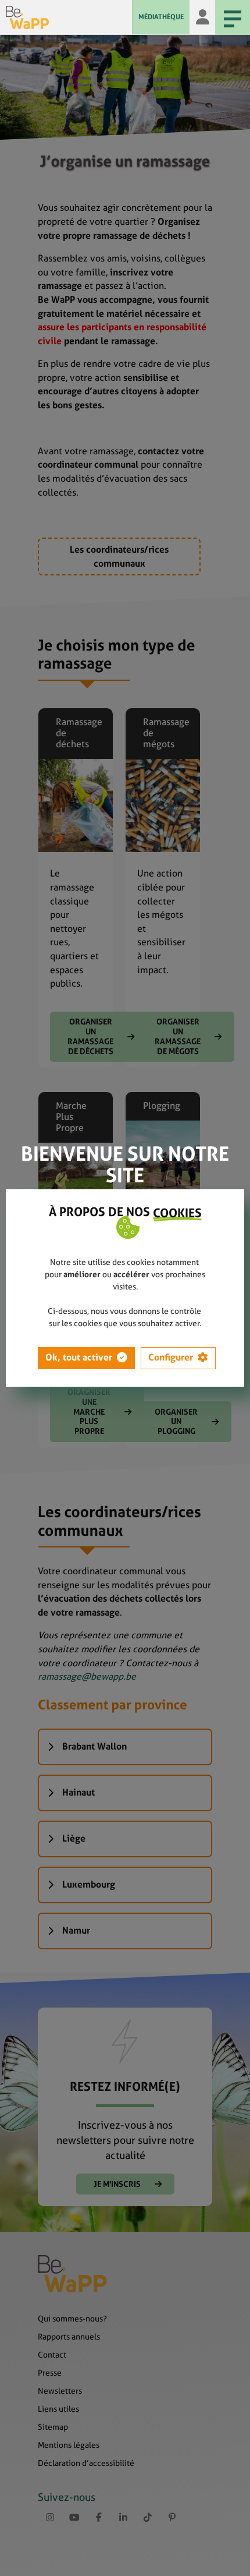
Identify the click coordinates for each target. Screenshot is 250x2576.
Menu (233, 17)
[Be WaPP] (69, 17)
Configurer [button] (171, 1357)
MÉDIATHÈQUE (161, 17)
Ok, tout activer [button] (79, 1357)
